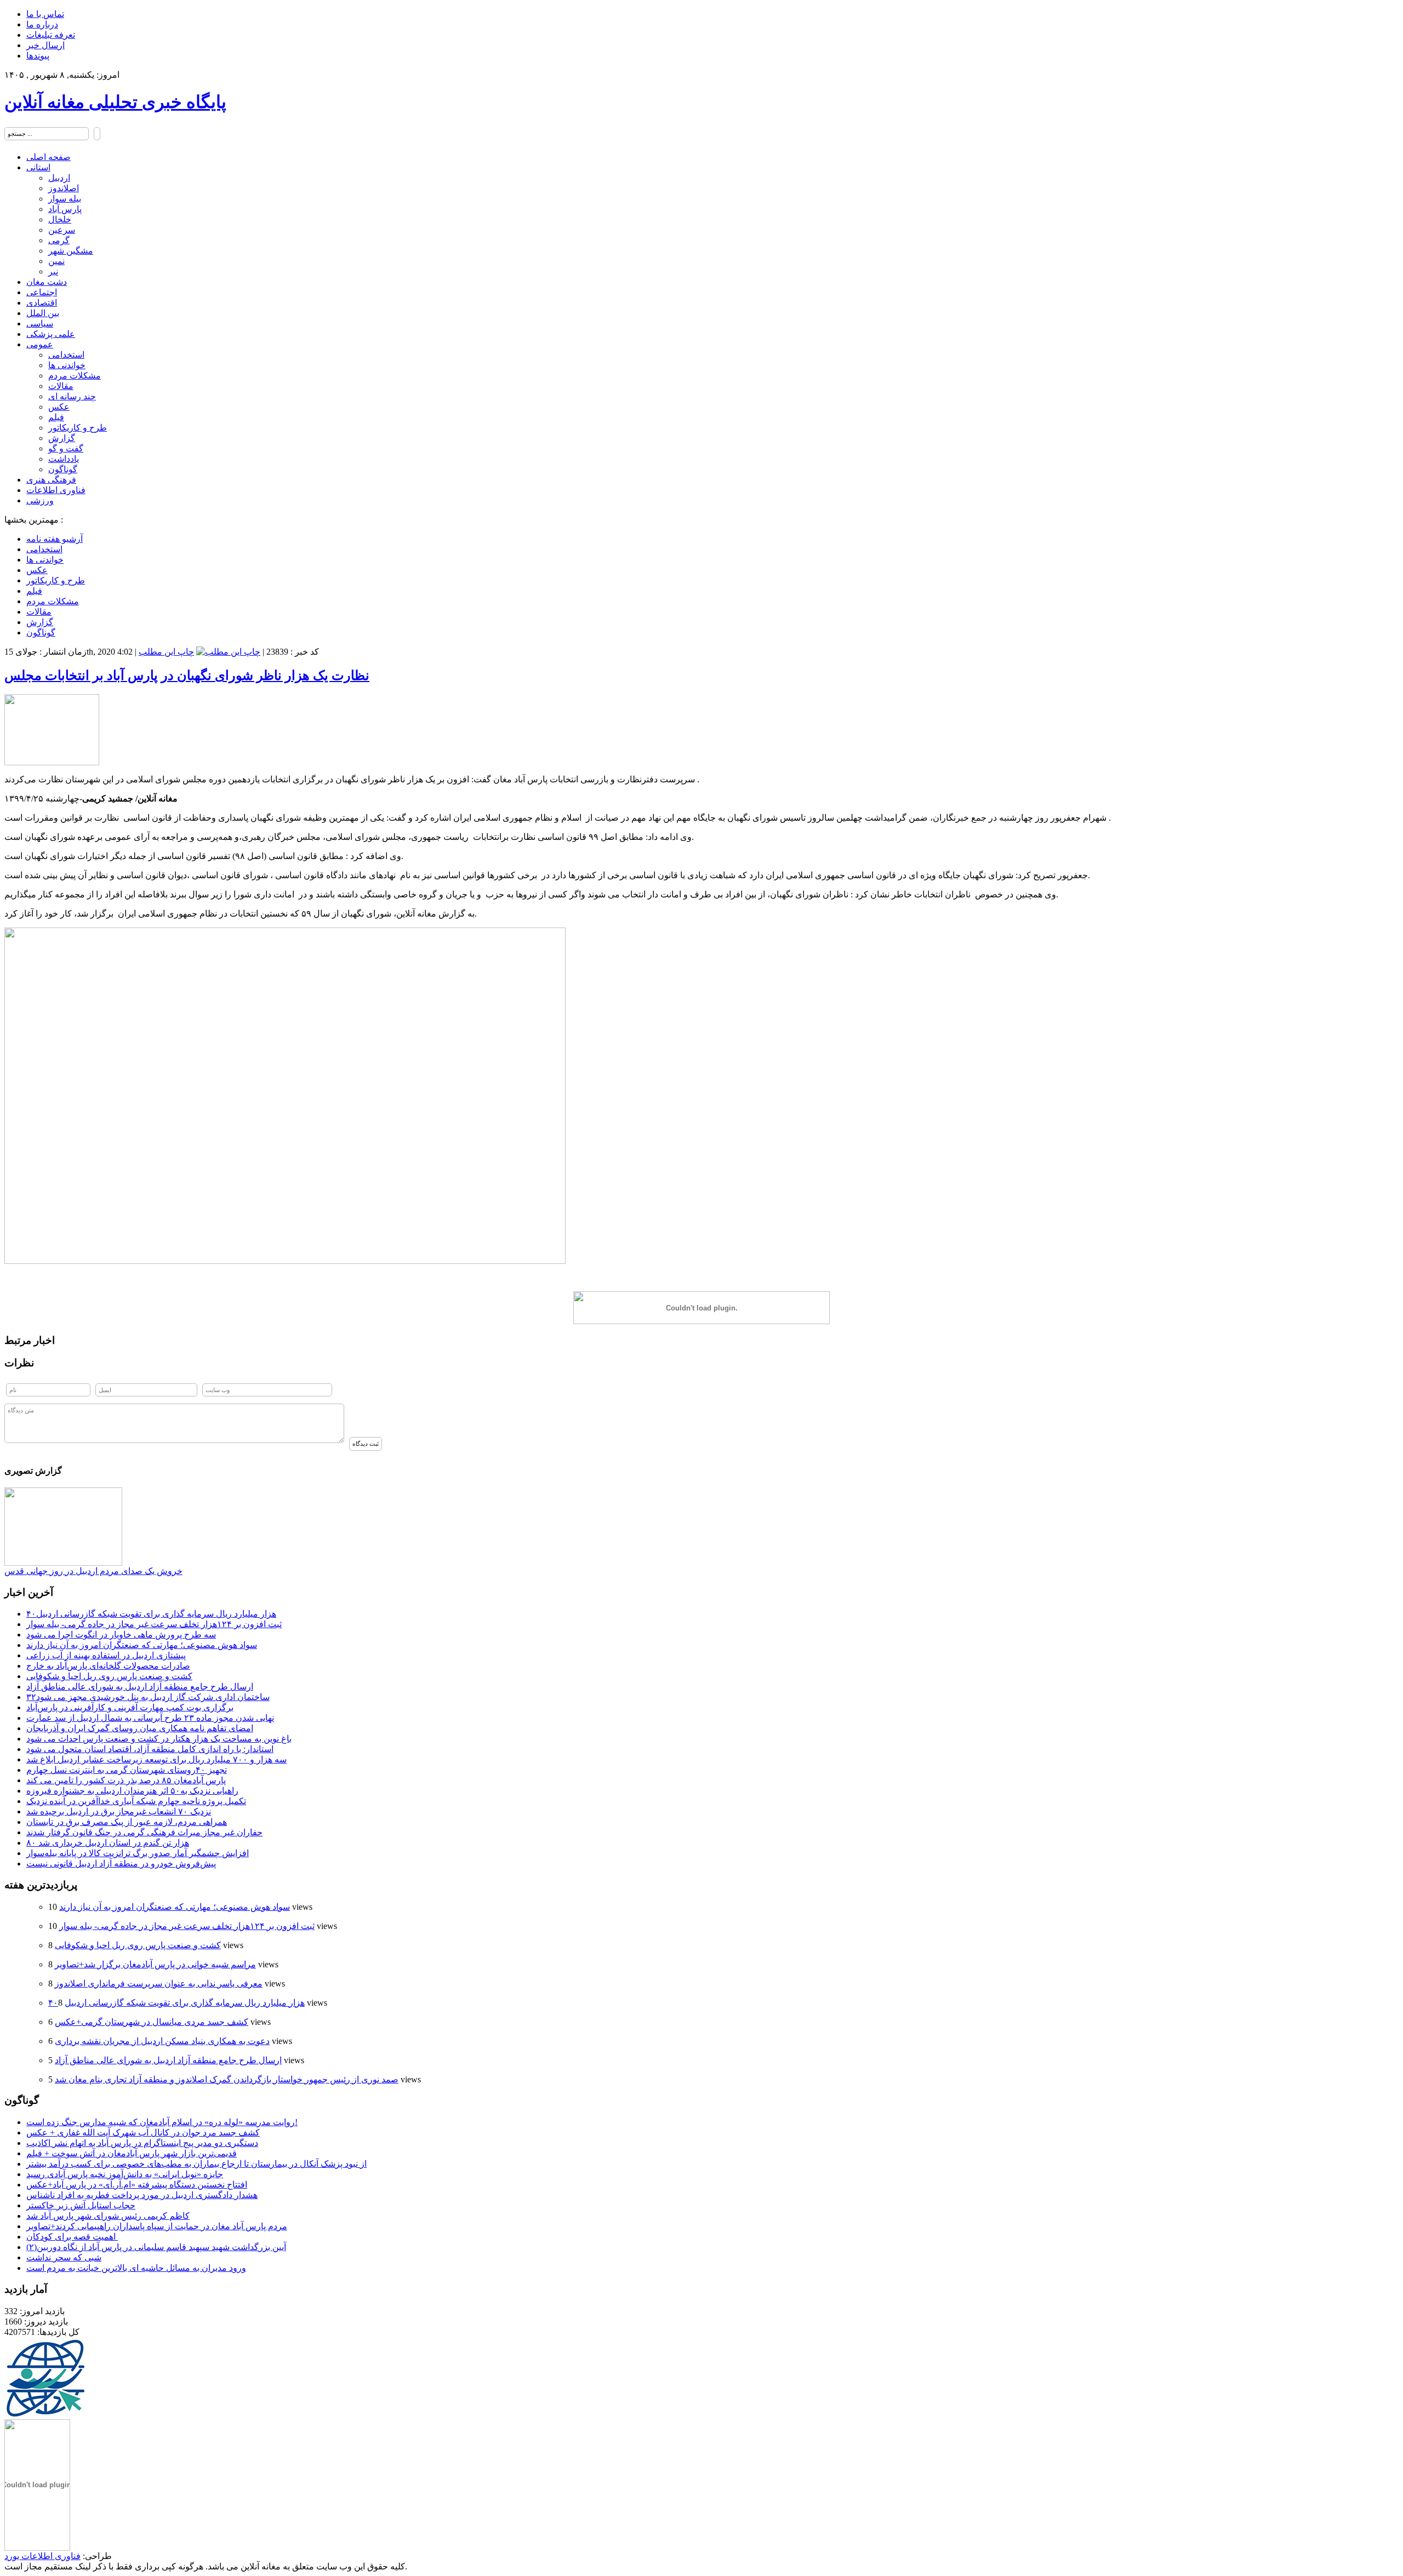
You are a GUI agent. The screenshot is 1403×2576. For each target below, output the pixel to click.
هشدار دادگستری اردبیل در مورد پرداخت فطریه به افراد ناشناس (142, 2195)
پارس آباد (65, 209)
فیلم (56, 417)
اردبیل (59, 178)
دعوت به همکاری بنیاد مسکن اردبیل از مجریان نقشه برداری (162, 2041)
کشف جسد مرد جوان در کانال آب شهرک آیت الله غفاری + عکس (143, 2133)
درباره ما (42, 24)
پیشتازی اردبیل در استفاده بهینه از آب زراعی (106, 1655)
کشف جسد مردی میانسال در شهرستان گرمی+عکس (152, 2022)
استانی (38, 167)
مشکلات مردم (75, 376)
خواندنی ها (67, 365)
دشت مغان (47, 282)
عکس (59, 407)
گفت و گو (66, 448)
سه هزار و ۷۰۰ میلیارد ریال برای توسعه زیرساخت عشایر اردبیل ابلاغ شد (156, 1759)
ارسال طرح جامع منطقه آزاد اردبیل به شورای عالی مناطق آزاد (140, 1687)
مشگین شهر (71, 251)
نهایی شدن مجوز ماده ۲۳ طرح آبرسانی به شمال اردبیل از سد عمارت (150, 1718)
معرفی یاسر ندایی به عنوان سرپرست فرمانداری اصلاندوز (159, 1983)
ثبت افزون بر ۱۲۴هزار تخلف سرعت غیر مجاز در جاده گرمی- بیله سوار (154, 1624)
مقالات (61, 386)
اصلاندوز (64, 188)
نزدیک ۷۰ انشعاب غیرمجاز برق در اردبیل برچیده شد (119, 1811)
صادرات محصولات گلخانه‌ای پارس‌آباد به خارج (108, 1666)
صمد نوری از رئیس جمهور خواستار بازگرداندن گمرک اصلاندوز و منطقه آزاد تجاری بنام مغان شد (227, 2079)
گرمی (59, 240)
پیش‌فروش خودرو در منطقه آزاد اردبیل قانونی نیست (121, 1864)
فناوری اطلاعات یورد (42, 2556)
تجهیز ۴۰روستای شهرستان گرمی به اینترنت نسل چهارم (127, 1770)
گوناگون (63, 469)
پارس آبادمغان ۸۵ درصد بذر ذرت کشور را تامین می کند (126, 1780)
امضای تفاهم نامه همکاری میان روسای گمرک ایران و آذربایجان (140, 1728)
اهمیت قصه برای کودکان (72, 2237)
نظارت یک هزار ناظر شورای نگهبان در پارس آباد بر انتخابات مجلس (187, 676)
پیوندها (38, 56)
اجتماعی (42, 292)
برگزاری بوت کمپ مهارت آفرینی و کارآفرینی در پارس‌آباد (130, 1707)
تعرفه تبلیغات (51, 35)
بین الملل (43, 313)
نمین (56, 261)
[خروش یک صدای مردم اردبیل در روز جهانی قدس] (63, 1563)
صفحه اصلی (49, 157)
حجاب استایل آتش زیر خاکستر (81, 2205)
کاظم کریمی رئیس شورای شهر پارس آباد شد (108, 2216)
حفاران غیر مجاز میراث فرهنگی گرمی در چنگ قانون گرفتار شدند (144, 1832)
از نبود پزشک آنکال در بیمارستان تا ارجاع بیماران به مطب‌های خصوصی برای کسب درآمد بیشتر (196, 2164)
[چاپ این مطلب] (228, 652)
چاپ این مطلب (166, 652)
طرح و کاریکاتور (78, 428)
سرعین (62, 230)
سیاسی (40, 324)
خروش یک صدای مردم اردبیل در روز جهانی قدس (93, 1571)
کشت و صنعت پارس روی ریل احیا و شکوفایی (109, 1676)
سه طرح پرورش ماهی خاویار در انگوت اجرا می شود (121, 1635)
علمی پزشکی (51, 334)
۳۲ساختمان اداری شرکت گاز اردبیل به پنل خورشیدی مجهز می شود (148, 1697)
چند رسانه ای (72, 396)
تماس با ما (45, 14)
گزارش (62, 438)
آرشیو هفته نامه (55, 539)
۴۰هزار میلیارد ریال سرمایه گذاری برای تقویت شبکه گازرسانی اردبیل (151, 1614)
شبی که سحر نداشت (64, 2257)
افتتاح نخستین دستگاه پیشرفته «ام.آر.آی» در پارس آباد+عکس (137, 2185)
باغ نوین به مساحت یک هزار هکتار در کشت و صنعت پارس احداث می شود (159, 1739)
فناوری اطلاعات (56, 490)
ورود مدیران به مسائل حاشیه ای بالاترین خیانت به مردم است (136, 2268)
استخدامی (66, 355)
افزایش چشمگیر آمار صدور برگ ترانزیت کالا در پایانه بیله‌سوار (138, 1853)
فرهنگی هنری (51, 480)
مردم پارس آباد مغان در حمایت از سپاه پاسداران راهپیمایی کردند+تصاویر (157, 2226)
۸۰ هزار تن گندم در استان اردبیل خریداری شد (108, 1843)
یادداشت (64, 459)
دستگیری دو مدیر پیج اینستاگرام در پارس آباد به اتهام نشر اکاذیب (142, 2143)
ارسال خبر (45, 45)
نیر (53, 271)
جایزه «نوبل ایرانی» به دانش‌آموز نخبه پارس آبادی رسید (125, 2174)
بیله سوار (65, 199)
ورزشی (40, 500)
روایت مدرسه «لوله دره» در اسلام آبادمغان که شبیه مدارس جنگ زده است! (162, 2122)
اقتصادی (42, 303)
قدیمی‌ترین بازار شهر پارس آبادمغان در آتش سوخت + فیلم (132, 2153)
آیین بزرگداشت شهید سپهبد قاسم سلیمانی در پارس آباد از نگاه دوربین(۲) (156, 2247)
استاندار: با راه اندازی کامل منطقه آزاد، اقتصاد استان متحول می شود (150, 1749)
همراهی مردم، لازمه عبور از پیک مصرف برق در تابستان (127, 1822)
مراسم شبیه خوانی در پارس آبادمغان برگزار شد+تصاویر (155, 1964)
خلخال (60, 219)
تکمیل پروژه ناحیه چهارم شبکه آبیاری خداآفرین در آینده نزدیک (136, 1801)
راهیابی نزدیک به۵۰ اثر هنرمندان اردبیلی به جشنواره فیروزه (132, 1791)
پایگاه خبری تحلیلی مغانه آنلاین (115, 102)
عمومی (40, 344)
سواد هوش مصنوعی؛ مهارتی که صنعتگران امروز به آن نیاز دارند (142, 1645)
